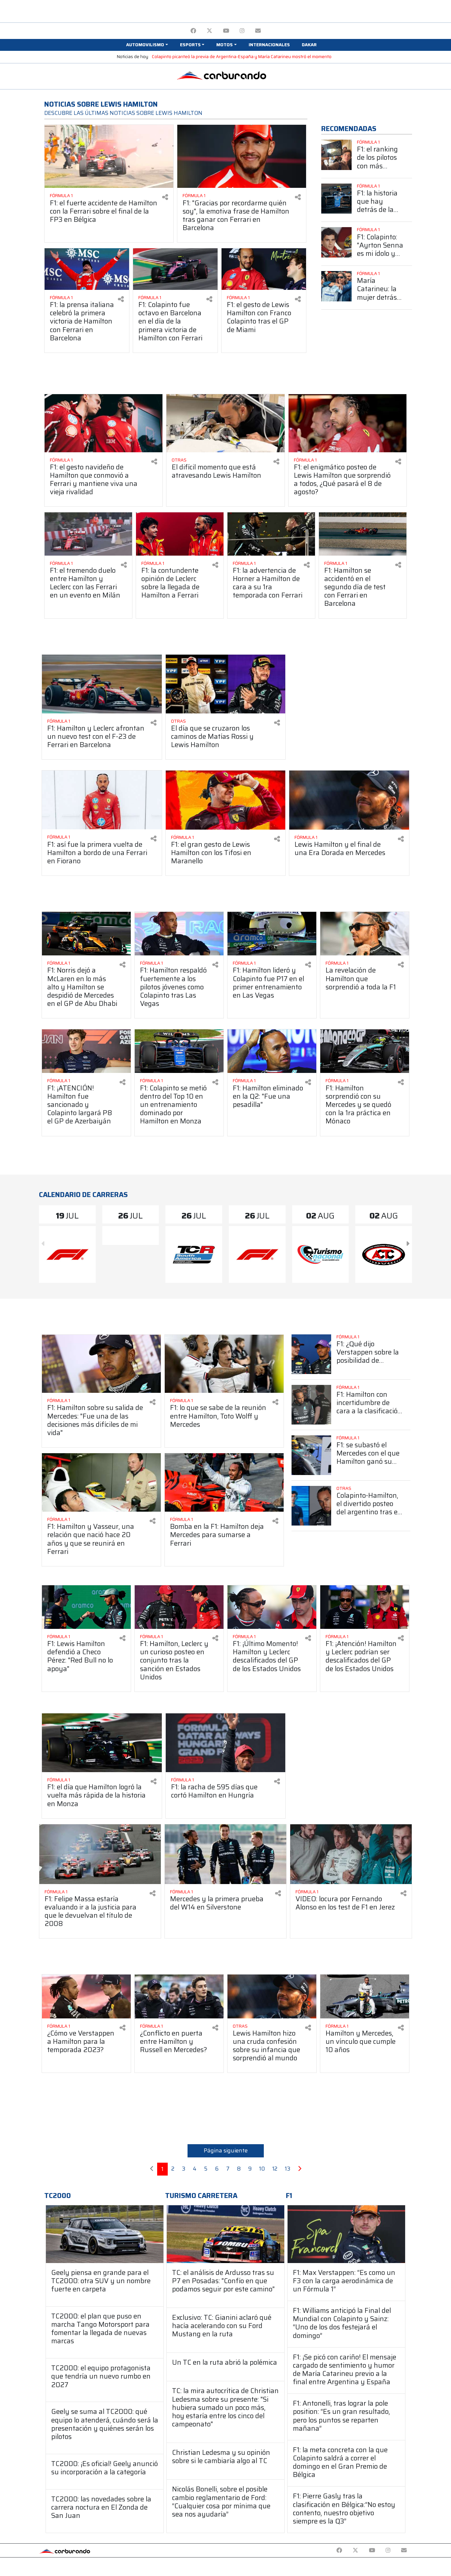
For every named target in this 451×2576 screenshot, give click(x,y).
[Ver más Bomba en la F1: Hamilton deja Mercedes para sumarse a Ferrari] (224, 1482)
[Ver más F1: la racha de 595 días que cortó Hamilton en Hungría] (226, 1743)
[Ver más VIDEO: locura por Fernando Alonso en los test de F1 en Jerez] (351, 1854)
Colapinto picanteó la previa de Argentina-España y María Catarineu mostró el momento (242, 57)
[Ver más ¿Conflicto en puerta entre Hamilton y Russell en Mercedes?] (179, 1996)
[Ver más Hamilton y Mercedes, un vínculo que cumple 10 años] (365, 1996)
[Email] (258, 31)
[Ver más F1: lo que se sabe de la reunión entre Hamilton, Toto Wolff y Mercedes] (224, 1364)
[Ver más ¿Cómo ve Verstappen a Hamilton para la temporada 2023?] (86, 1996)
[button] (147, 45)
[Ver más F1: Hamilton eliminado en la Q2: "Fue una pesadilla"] (272, 1051)
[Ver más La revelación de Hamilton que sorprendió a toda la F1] (365, 934)
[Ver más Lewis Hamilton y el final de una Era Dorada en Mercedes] (349, 800)
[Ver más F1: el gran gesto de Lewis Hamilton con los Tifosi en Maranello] (226, 800)
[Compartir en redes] (165, 197)
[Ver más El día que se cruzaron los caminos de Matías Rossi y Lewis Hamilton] (226, 684)
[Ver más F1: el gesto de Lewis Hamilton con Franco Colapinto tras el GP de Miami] (264, 269)
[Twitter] (209, 31)
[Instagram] (242, 31)
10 (262, 2169)
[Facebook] (193, 31)
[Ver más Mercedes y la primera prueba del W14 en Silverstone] (225, 1854)
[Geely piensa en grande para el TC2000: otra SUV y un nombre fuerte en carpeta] (105, 2234)
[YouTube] (226, 31)
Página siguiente (226, 2150)
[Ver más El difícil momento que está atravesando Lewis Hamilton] (225, 423)
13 (288, 2169)
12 (275, 2169)
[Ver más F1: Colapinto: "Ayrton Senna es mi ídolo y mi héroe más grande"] (336, 242)
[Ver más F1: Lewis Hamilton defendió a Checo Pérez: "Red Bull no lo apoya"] (86, 1607)
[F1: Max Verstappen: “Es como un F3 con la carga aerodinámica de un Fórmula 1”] (346, 2234)
